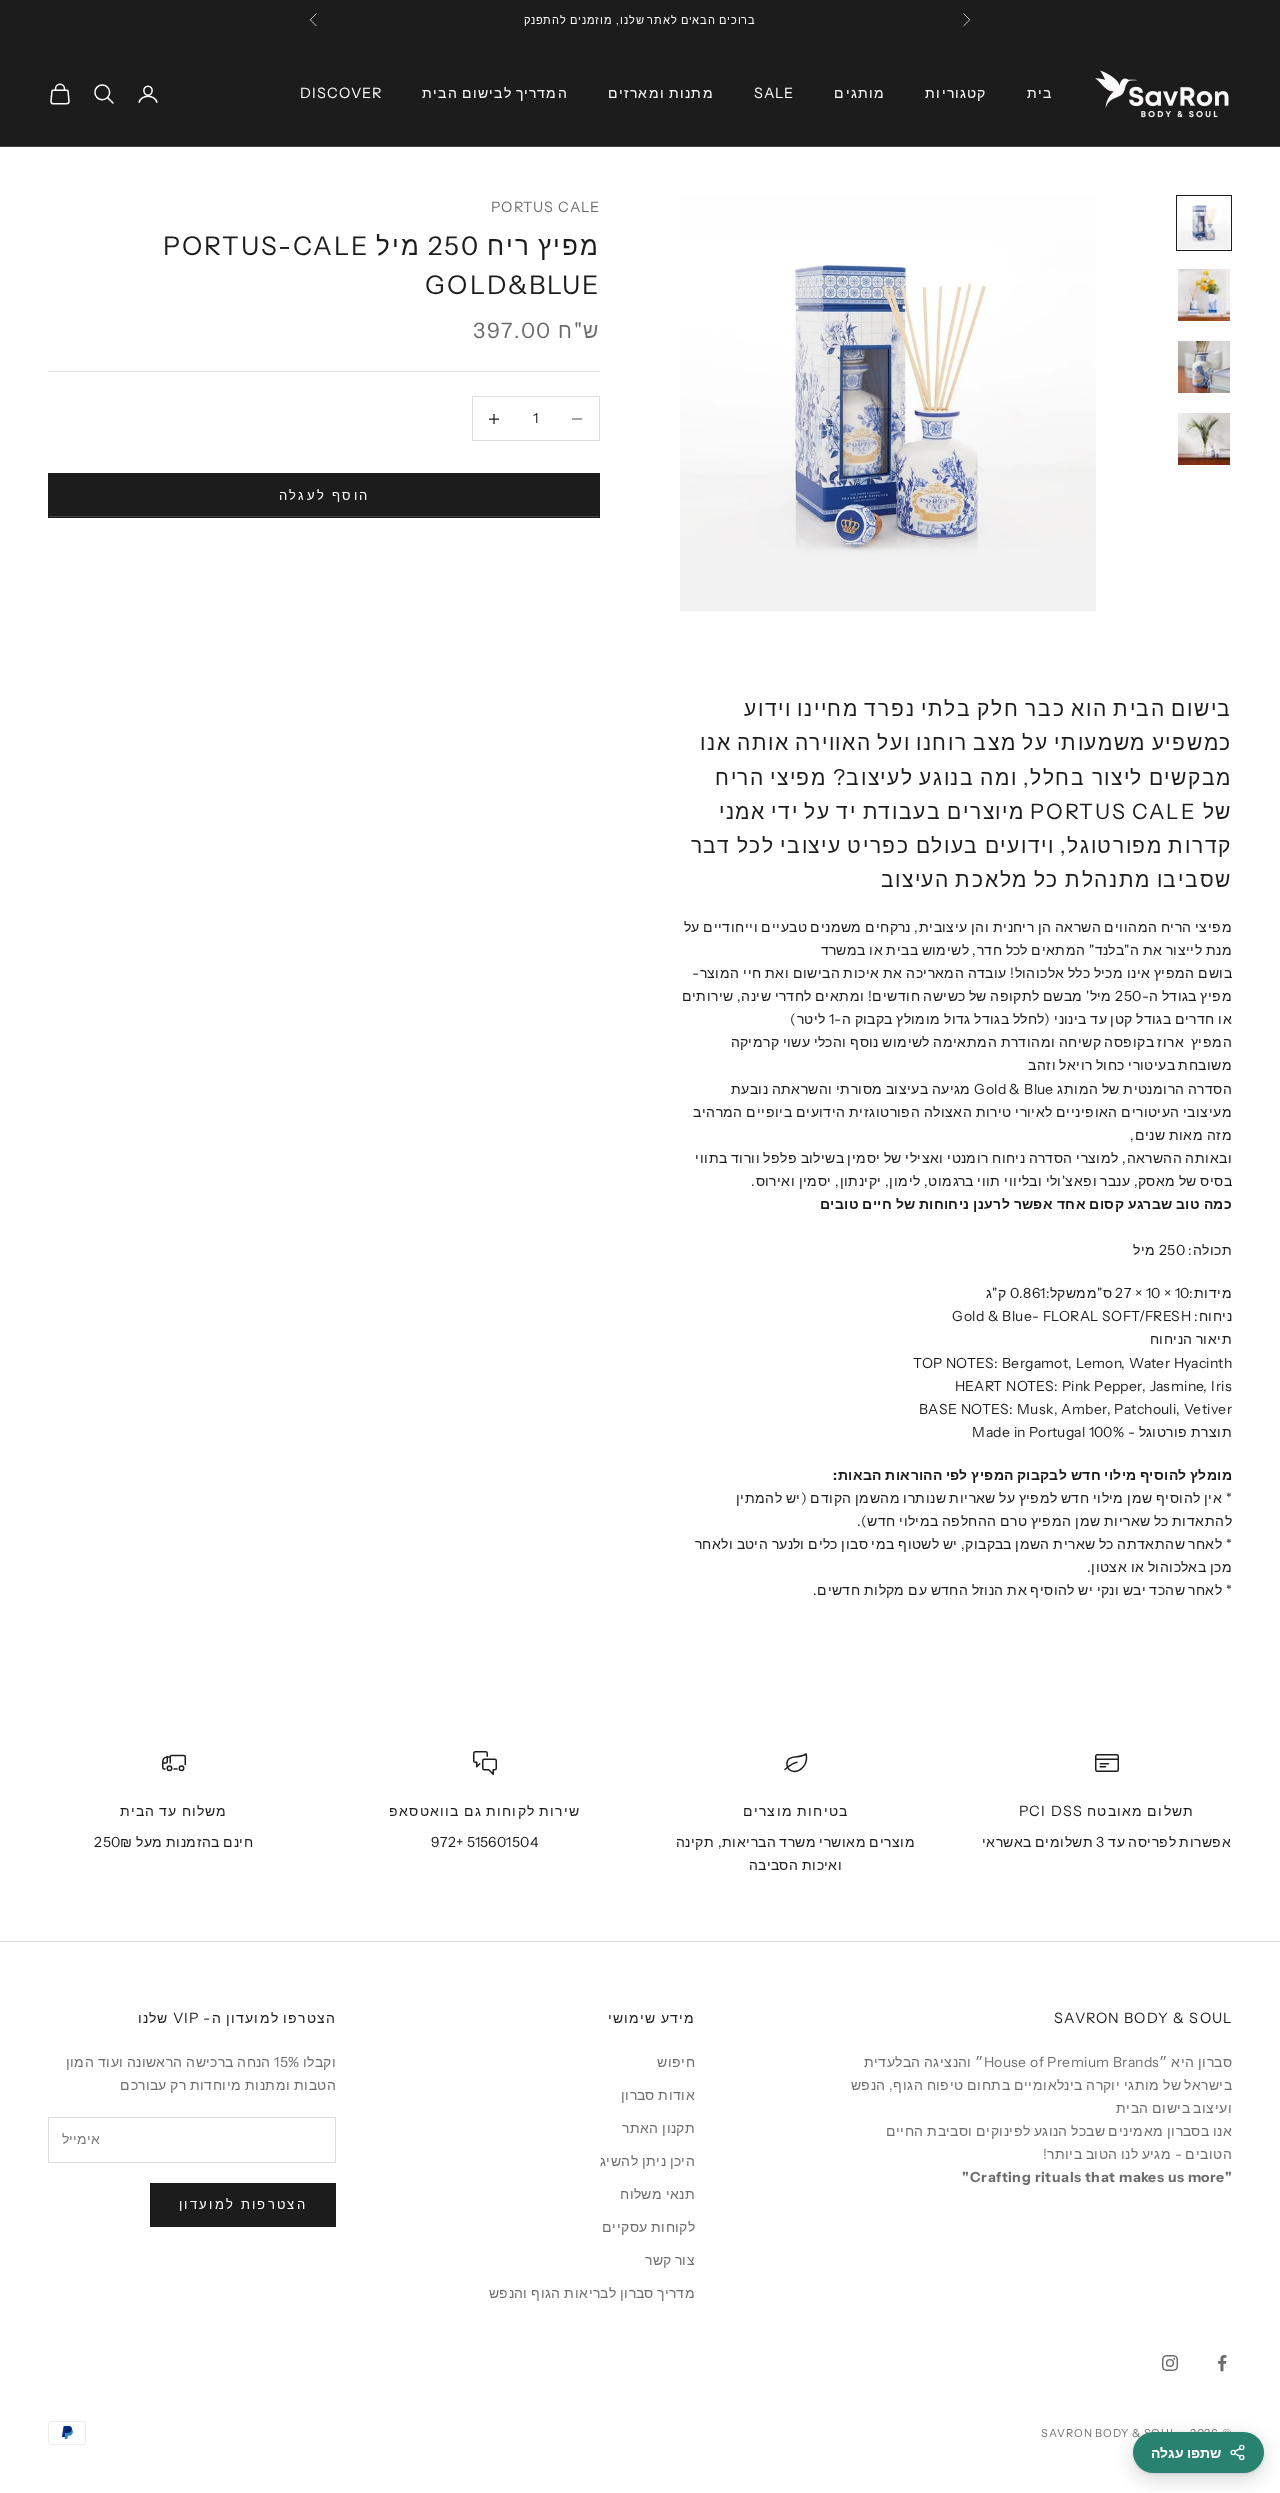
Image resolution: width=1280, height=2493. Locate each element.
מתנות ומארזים (661, 93)
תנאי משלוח (657, 2194)
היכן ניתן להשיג (647, 2161)
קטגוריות (955, 93)
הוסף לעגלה (324, 495)
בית (1039, 93)
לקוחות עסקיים (648, 2227)
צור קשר (670, 2260)
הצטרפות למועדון (243, 2204)
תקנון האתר (658, 2128)
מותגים (859, 93)
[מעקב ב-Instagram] (1170, 2363)
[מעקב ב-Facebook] (1222, 2363)
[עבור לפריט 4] (1204, 439)
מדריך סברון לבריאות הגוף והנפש (592, 2293)
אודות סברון (658, 2095)
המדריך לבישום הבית (495, 93)
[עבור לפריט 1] (1204, 223)
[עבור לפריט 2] (1204, 295)
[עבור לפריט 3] (1204, 367)
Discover (341, 93)
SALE (774, 93)
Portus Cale (545, 207)
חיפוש (676, 2062)
